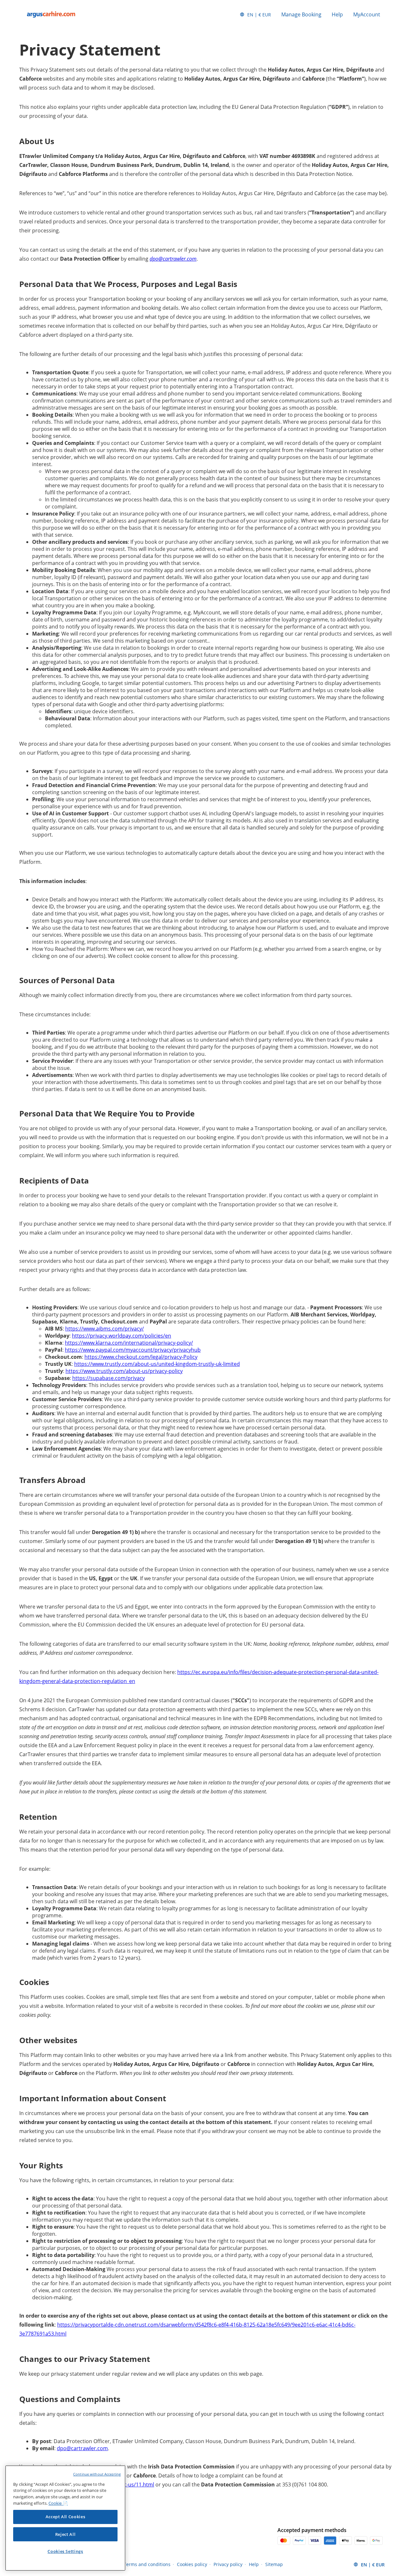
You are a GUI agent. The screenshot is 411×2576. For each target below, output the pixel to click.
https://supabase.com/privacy (109, 1378)
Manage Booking (301, 14)
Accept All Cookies (66, 2517)
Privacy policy (228, 2564)
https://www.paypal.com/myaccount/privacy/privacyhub (133, 1350)
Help (337, 14)
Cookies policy (192, 2564)
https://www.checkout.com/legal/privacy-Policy (141, 1357)
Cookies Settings (65, 2551)
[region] (65, 2518)
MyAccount (367, 14)
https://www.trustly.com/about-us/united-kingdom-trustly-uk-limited (157, 1364)
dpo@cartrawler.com (173, 259)
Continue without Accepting (97, 2474)
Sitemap (274, 2564)
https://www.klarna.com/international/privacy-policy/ (129, 1343)
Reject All (66, 2534)
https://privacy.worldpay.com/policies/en (122, 1336)
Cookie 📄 (58, 2503)
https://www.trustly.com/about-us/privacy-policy (124, 1371)
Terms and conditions (147, 2564)
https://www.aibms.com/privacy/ (105, 1329)
